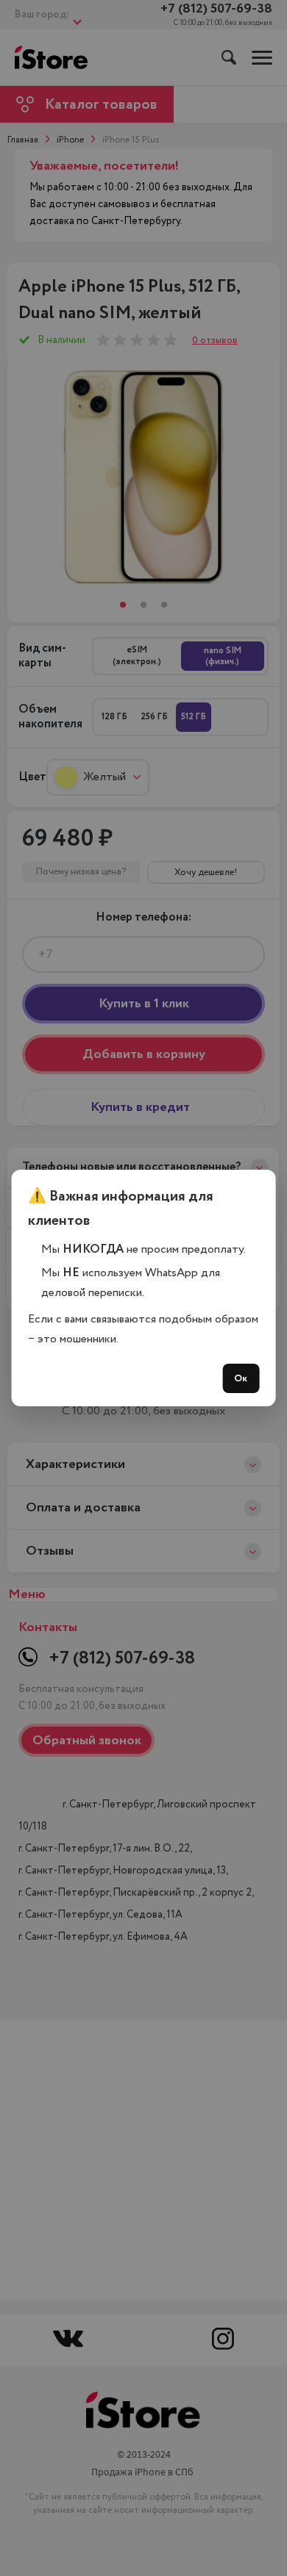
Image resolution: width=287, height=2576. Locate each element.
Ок (241, 1378)
